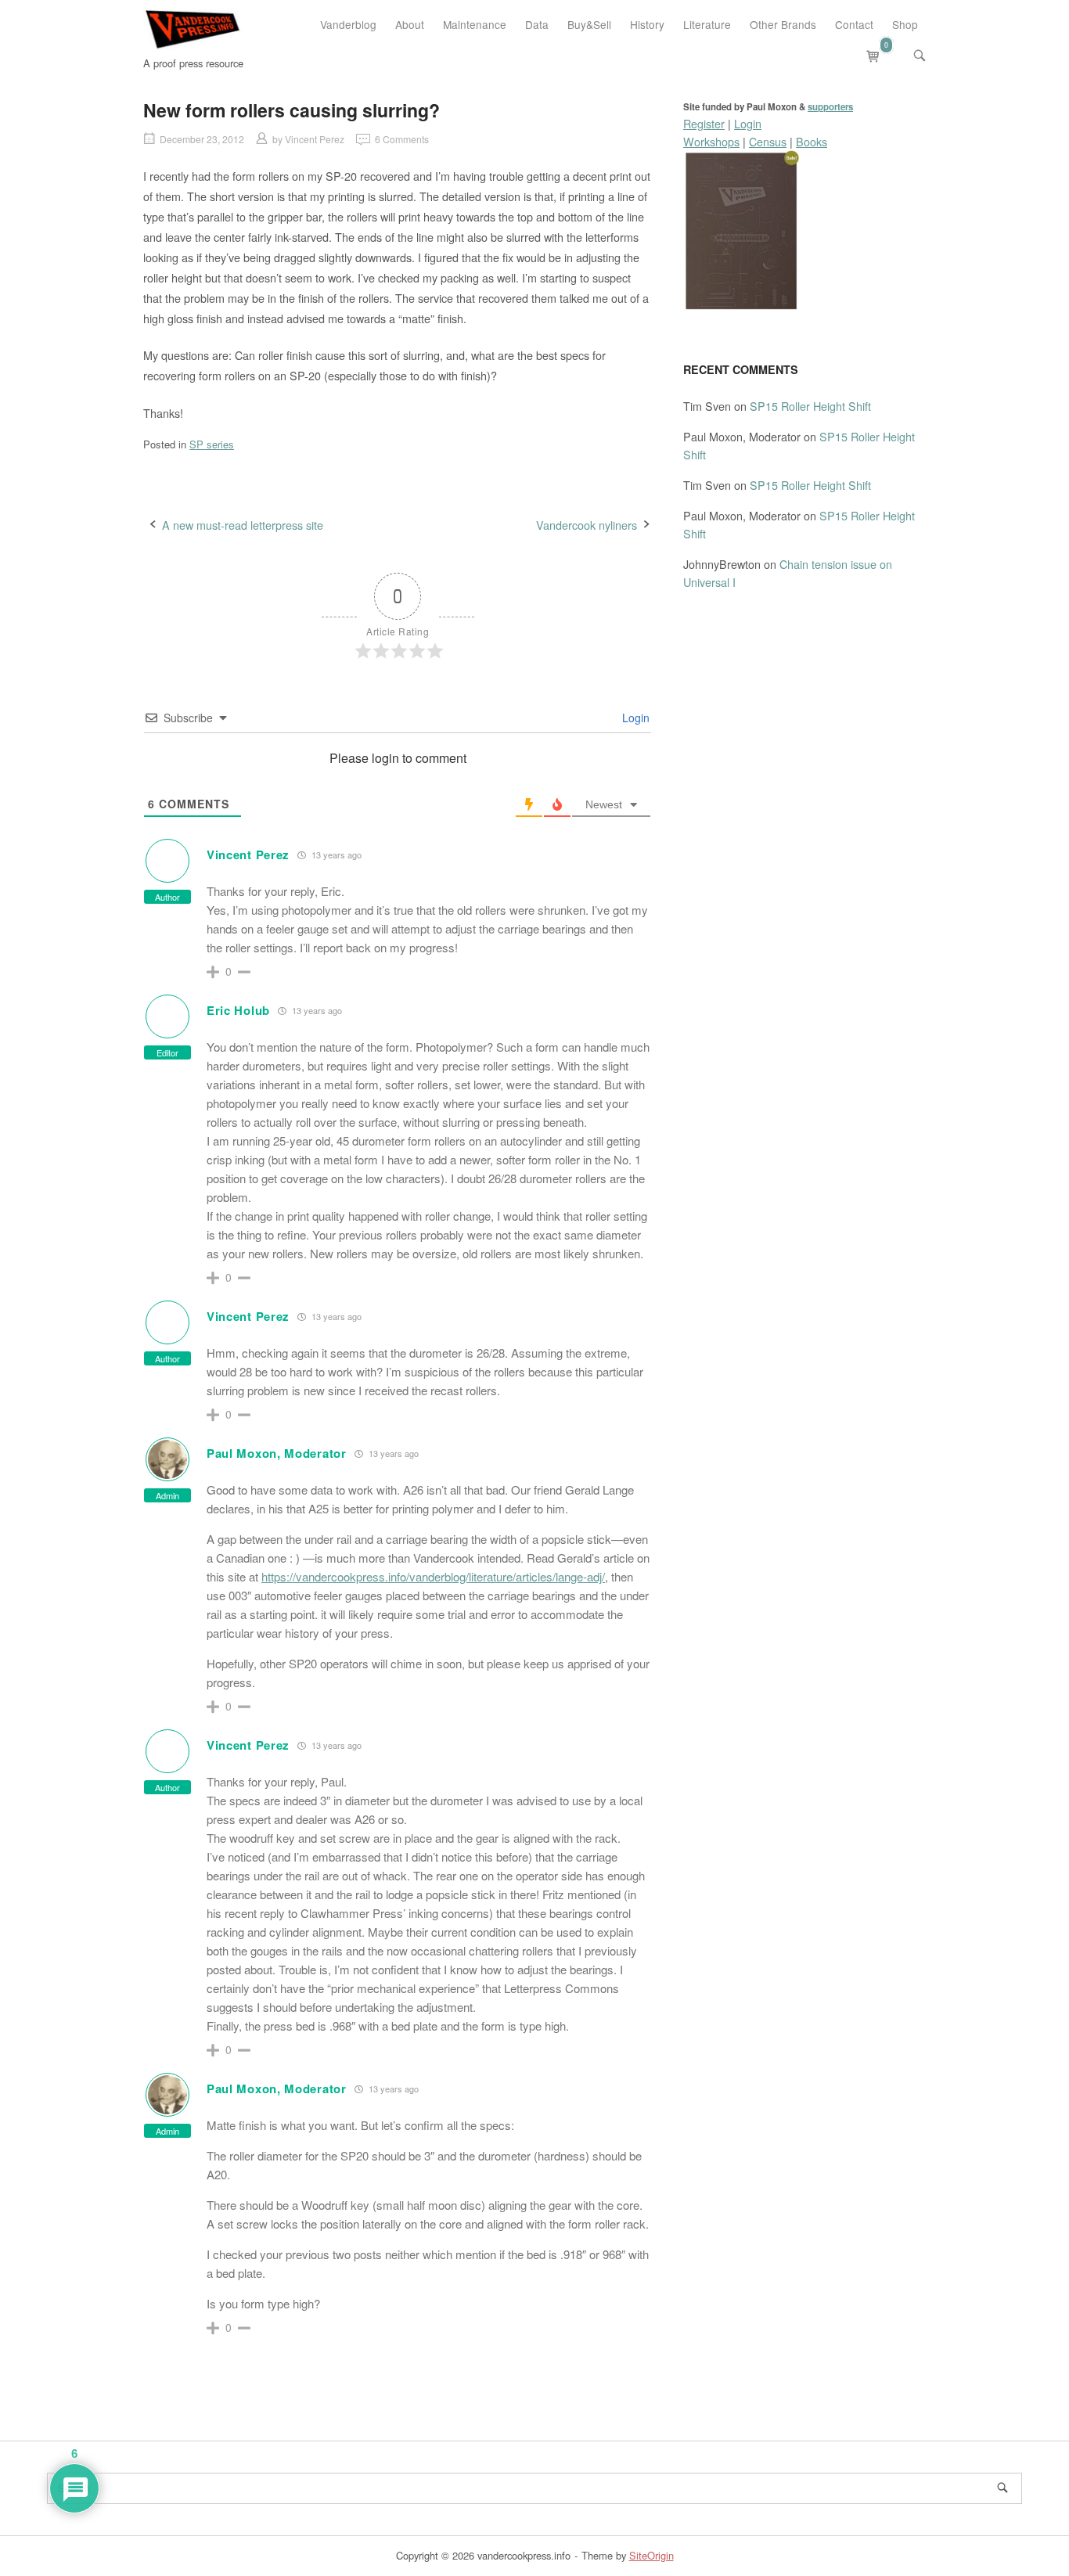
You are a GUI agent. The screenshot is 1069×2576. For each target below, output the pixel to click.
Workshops (711, 141)
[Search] (1002, 2488)
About (410, 24)
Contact (854, 24)
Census (768, 141)
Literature (707, 24)
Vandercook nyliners (587, 525)
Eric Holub (238, 1010)
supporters (830, 107)
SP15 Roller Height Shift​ (810, 406)
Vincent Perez (315, 139)
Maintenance (475, 24)
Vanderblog (348, 24)
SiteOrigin (651, 2555)
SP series (212, 444)
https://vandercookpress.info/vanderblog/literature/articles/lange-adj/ (433, 1576)
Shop (905, 24)
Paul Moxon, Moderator (277, 1453)
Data (537, 24)
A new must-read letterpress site (243, 525)
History (647, 24)
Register (704, 123)
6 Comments (402, 139)
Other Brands (783, 24)
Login (634, 718)
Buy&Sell (589, 24)
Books (812, 141)
